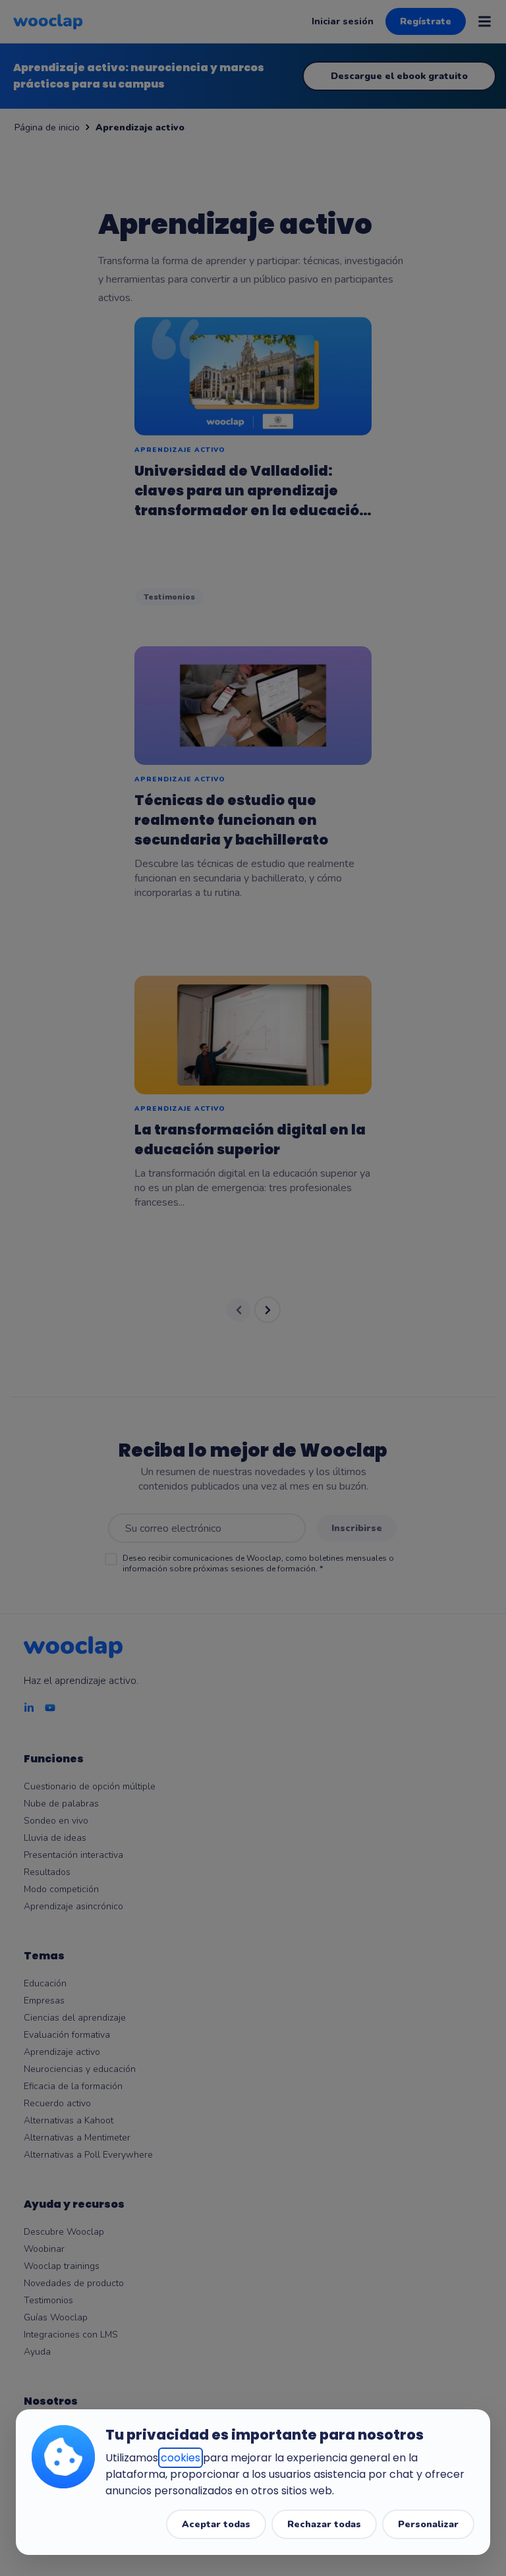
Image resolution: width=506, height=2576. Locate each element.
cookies (181, 2458)
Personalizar (428, 2524)
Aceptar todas (216, 2524)
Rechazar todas (324, 2524)
